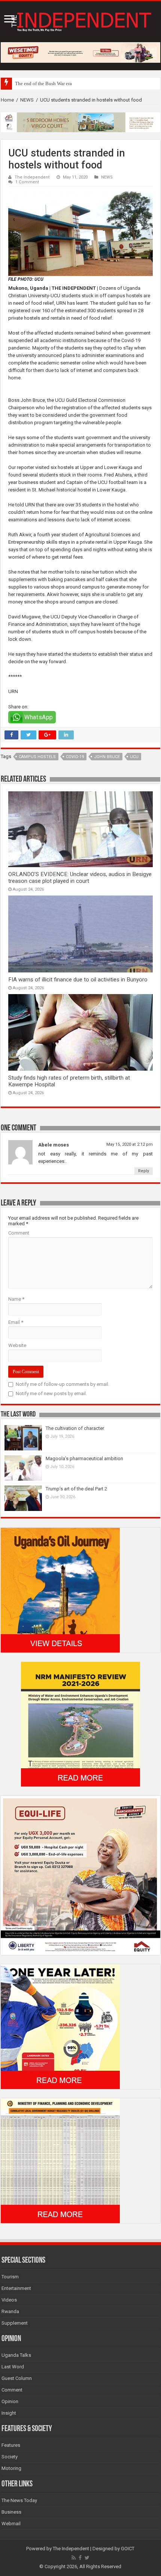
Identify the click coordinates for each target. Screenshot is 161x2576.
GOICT (128, 2549)
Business (11, 2512)
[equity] (80, 1875)
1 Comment (27, 182)
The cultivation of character (75, 1428)
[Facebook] (80, 2558)
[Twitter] (87, 2558)
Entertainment (16, 2288)
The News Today (19, 2500)
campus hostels (37, 757)
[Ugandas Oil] (60, 1590)
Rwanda (10, 2311)
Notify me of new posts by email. (51, 1393)
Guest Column (17, 2378)
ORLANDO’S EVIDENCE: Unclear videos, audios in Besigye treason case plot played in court (80, 878)
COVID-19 (75, 757)
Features (11, 2445)
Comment (19, 1233)
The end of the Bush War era (43, 83)
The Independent (32, 177)
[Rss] (74, 2558)
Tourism (10, 2277)
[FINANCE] (60, 2160)
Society (10, 2457)
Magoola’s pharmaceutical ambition (84, 1458)
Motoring (11, 2468)
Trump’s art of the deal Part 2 (76, 1489)
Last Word (13, 2367)
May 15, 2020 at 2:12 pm (130, 1144)
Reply (144, 1171)
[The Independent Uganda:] (80, 20)
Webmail (11, 2524)
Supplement (15, 2323)
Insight (9, 2413)
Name (16, 1299)
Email (16, 1322)
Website (17, 1345)
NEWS (27, 100)
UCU (134, 757)
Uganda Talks (16, 2355)
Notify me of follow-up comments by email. (63, 1384)
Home (7, 100)
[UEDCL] (60, 2026)
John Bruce (107, 757)
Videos (9, 2300)
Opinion (10, 2401)
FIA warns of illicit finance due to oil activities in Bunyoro (78, 980)
